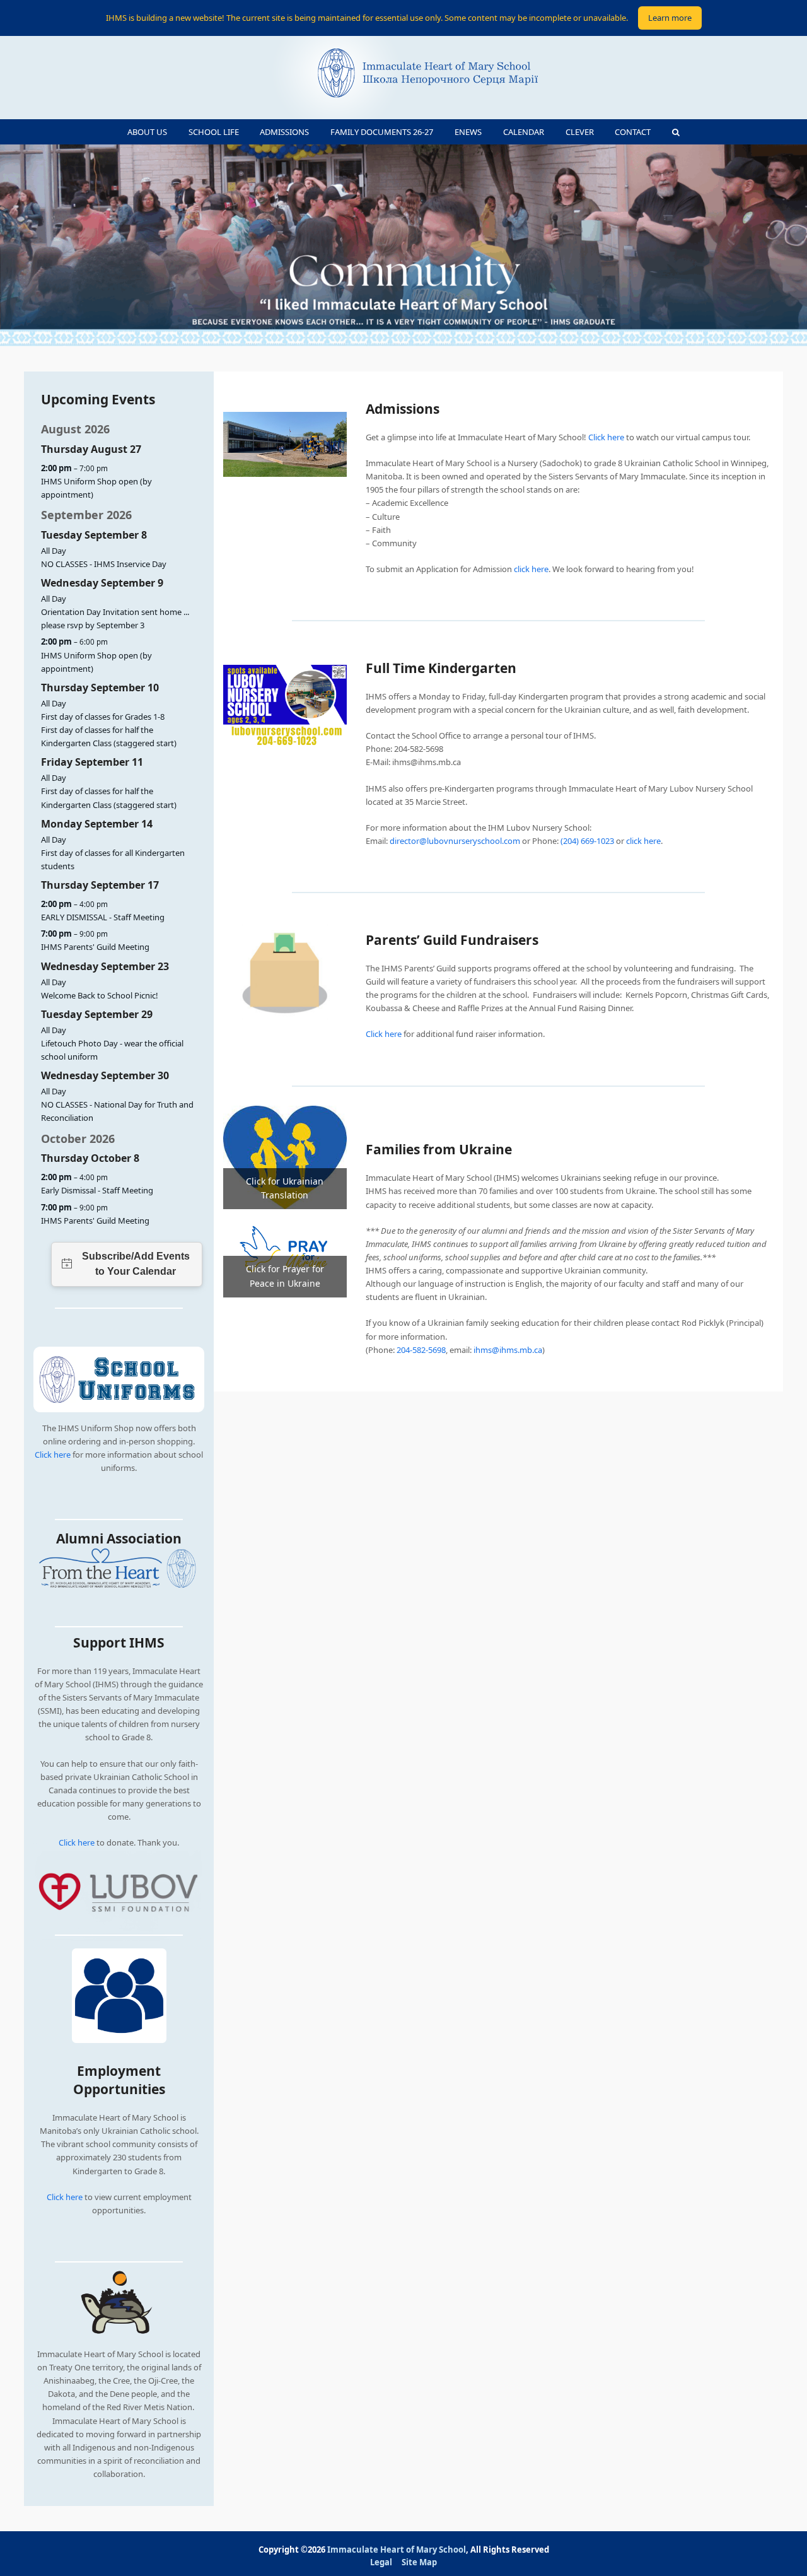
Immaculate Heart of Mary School (397, 2550)
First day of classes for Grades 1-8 (103, 717)
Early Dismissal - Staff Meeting (97, 1190)
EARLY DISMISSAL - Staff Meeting (103, 917)
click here (531, 569)
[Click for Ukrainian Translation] (285, 1156)
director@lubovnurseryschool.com (455, 841)
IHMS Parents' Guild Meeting (95, 947)
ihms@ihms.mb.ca (508, 1350)
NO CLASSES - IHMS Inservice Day (104, 564)
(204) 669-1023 (587, 841)
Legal (381, 2562)
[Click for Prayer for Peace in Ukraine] (285, 1252)
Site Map (419, 2562)
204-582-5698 (421, 1350)
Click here (53, 1455)
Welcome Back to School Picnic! (100, 995)
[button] (676, 132)
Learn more (670, 18)
